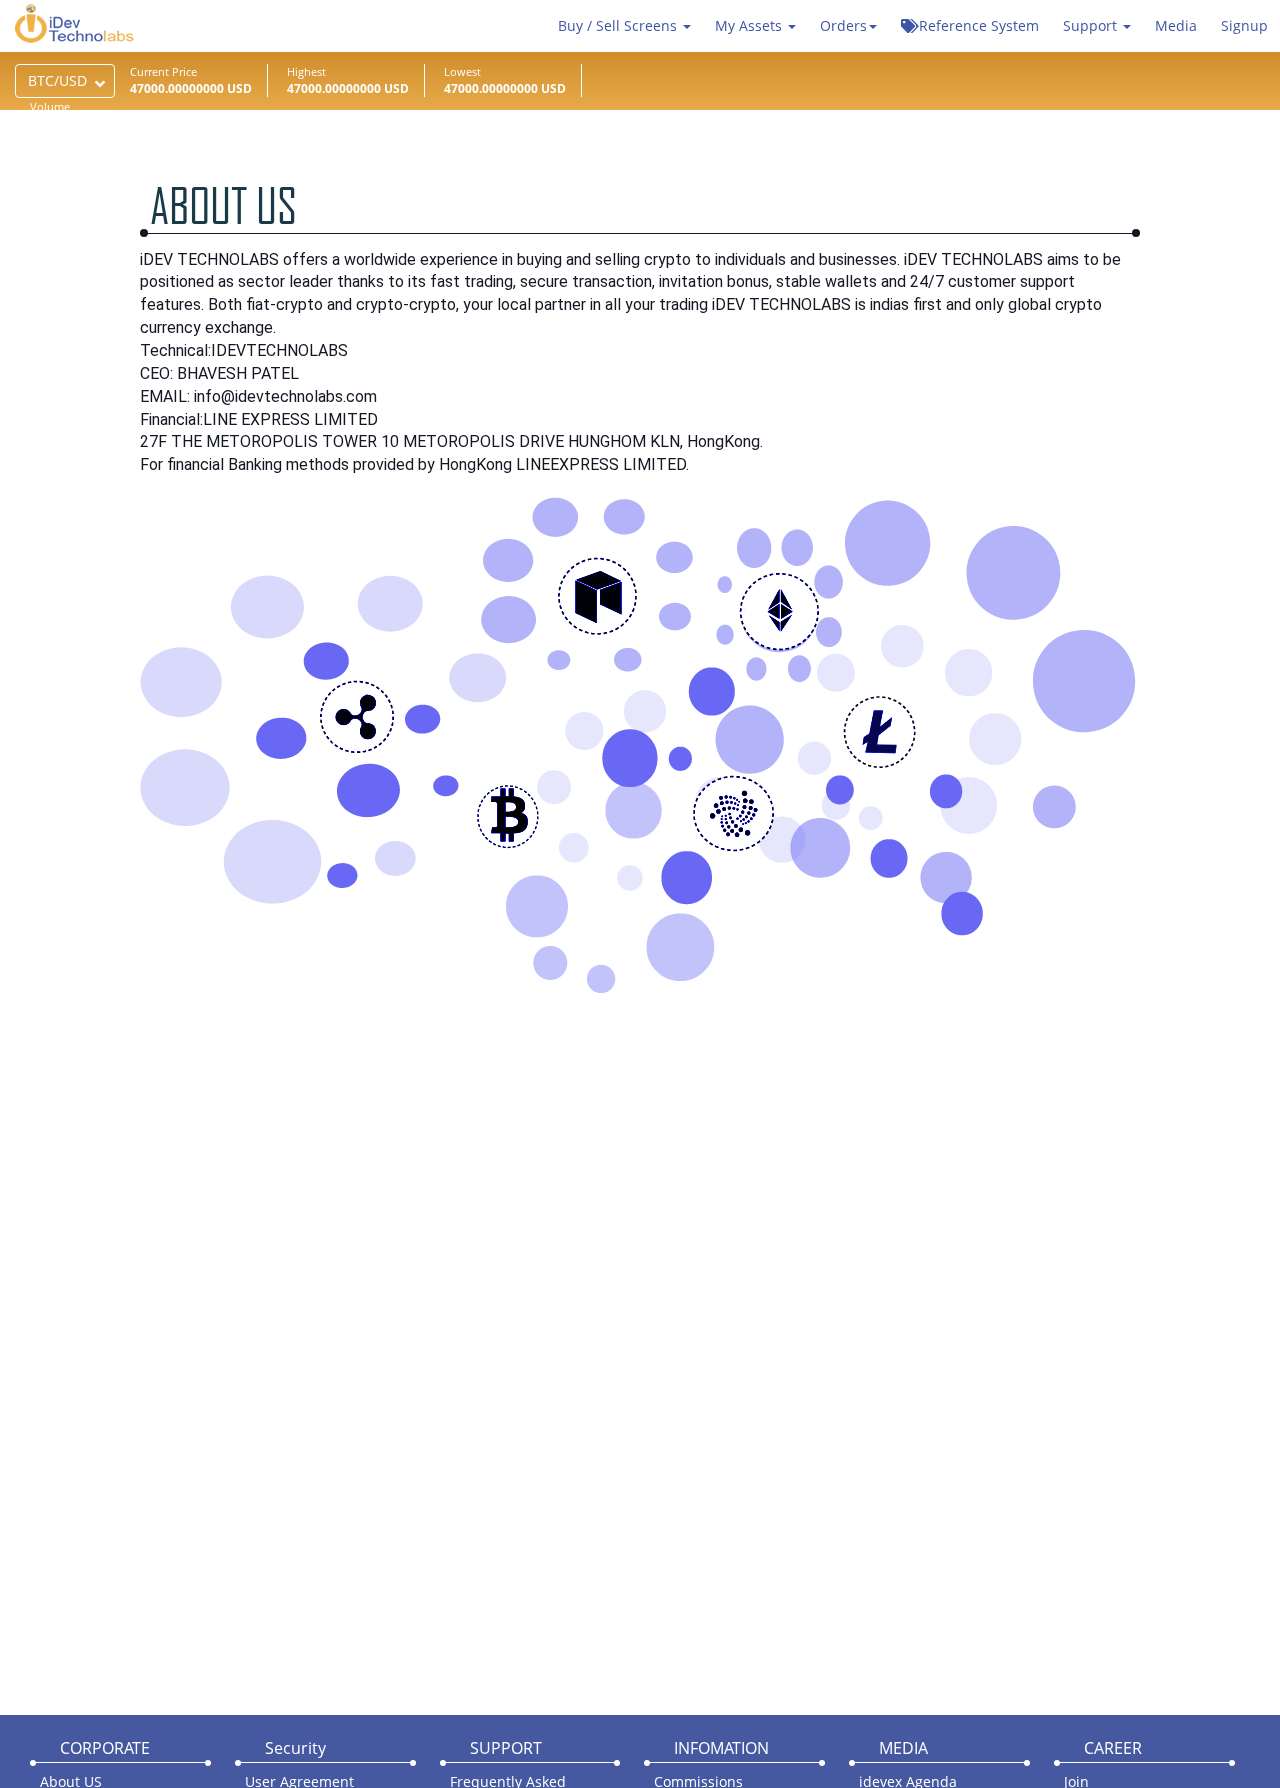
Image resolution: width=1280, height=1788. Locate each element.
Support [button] (1092, 25)
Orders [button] (843, 25)
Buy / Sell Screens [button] (619, 25)
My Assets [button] (750, 25)
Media (1176, 25)
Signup (1244, 25)
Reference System (979, 25)
